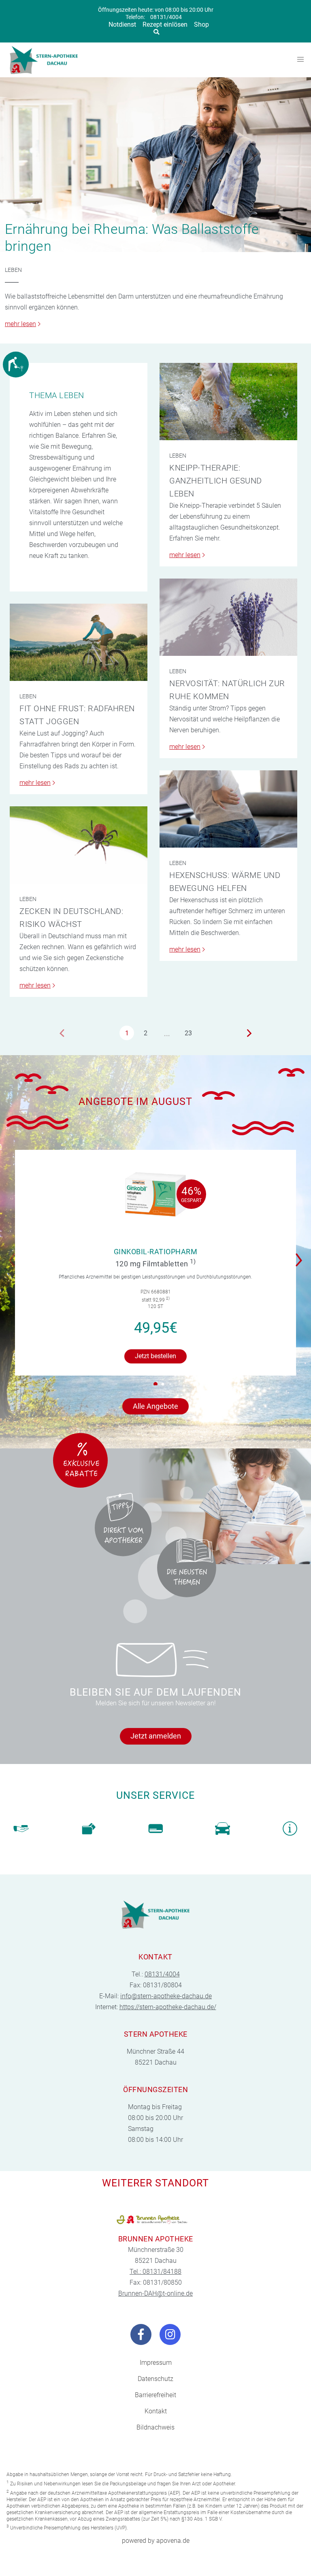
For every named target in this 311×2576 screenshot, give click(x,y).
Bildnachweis (155, 2427)
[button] (301, 1255)
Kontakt (156, 2411)
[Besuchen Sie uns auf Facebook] (141, 2334)
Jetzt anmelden (156, 1736)
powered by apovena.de (156, 2541)
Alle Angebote (155, 1406)
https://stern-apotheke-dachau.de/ (168, 2007)
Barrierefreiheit (155, 2395)
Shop (201, 24)
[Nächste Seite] (249, 1033)
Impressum (156, 2363)
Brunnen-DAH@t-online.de (155, 2293)
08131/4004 (166, 17)
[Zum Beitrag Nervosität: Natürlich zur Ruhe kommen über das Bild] (228, 617)
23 (188, 1033)
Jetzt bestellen (155, 1356)
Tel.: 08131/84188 (155, 2272)
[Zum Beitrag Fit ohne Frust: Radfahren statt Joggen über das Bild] (79, 642)
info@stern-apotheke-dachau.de (166, 1996)
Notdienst (122, 24)
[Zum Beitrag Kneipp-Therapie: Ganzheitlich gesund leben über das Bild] (228, 402)
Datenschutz (155, 2379)
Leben (13, 270)
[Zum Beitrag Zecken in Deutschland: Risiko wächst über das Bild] (79, 845)
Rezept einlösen (165, 24)
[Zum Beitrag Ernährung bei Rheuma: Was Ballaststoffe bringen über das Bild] (155, 165)
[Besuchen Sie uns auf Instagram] (170, 2334)
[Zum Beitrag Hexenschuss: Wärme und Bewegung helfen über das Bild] (228, 809)
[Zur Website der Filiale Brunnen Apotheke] (155, 2220)
